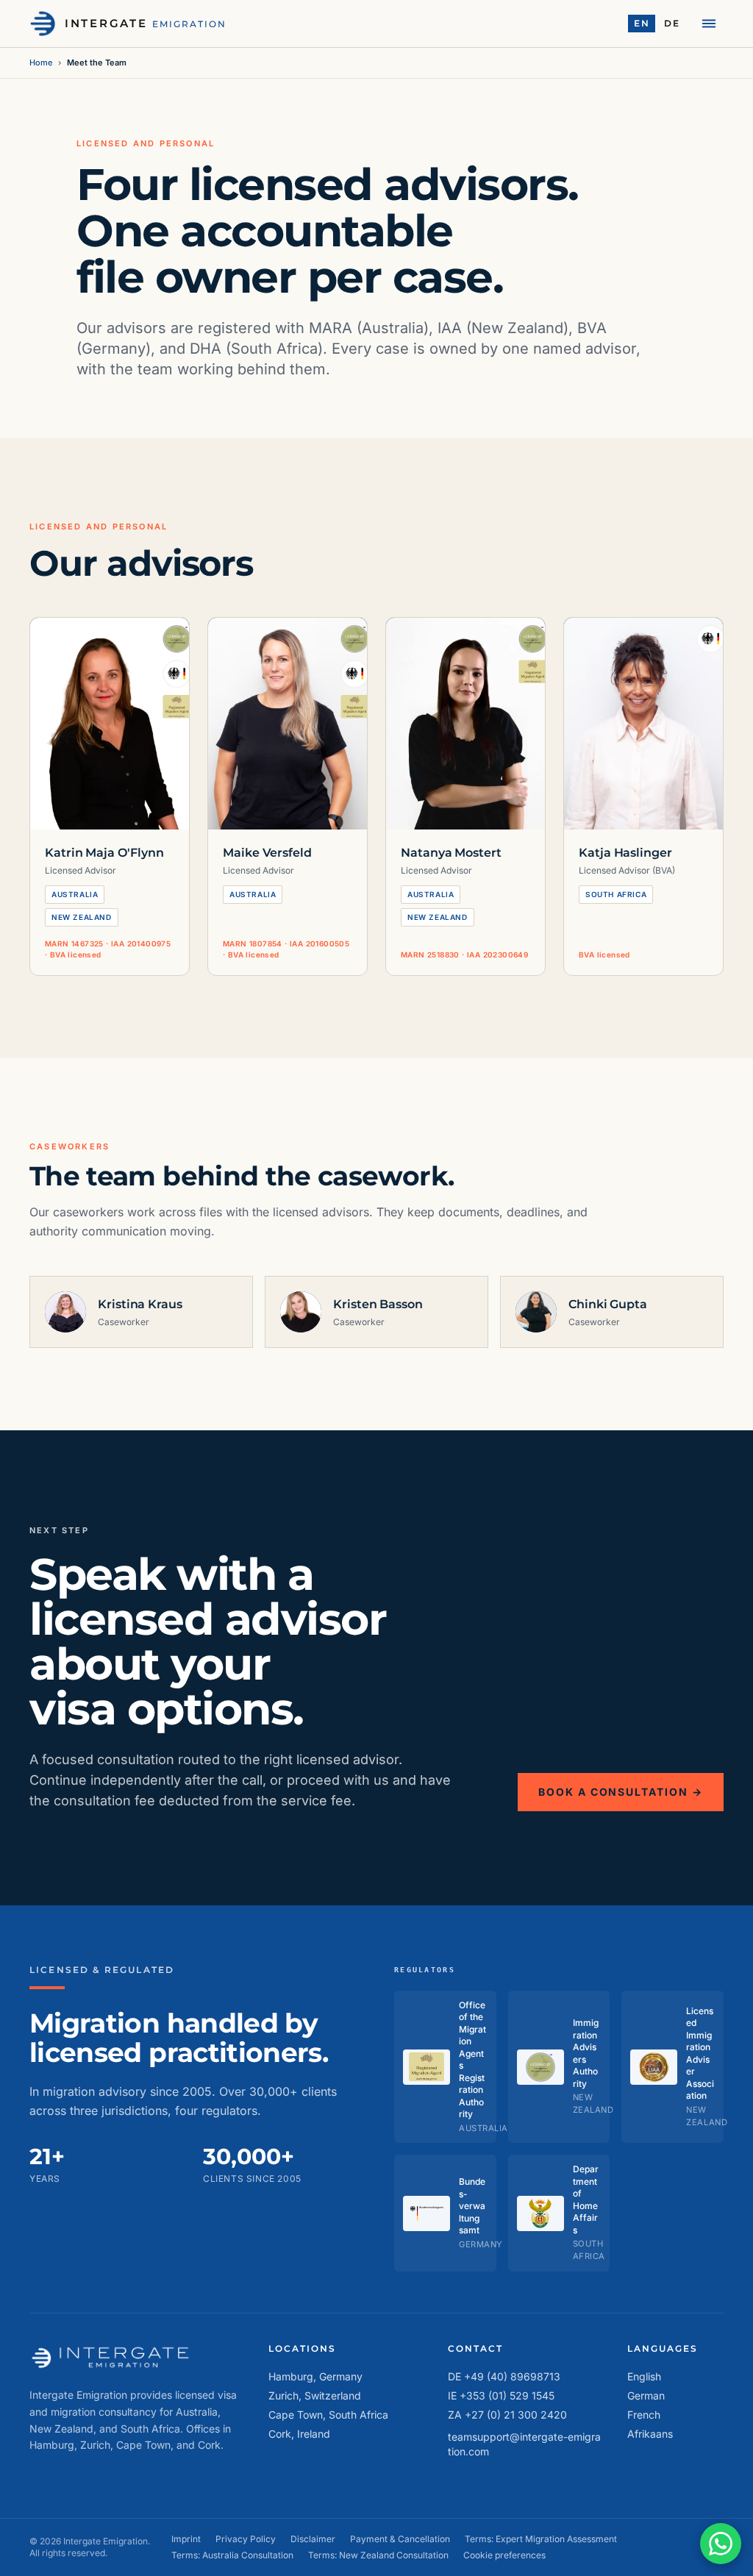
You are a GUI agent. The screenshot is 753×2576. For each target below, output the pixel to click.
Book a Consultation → (621, 1792)
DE (672, 23)
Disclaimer (313, 2539)
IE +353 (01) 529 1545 (501, 2395)
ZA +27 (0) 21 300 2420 (507, 2415)
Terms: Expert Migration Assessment (541, 2539)
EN (642, 23)
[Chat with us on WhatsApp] (721, 2544)
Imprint (186, 2539)
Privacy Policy (246, 2539)
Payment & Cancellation (400, 2539)
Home (41, 63)
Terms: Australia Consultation (232, 2555)
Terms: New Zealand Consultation (378, 2555)
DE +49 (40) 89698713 (504, 2376)
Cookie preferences (504, 2555)
